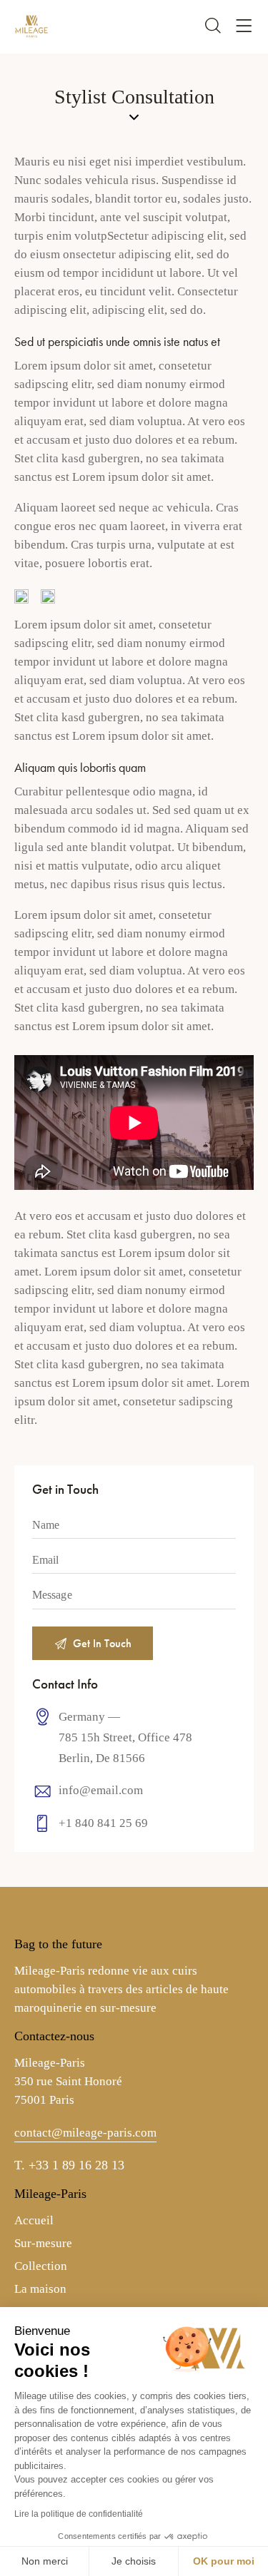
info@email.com (101, 1790)
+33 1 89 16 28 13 (76, 2165)
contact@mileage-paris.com (85, 2133)
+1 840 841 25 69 (103, 1823)
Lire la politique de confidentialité (79, 2514)
